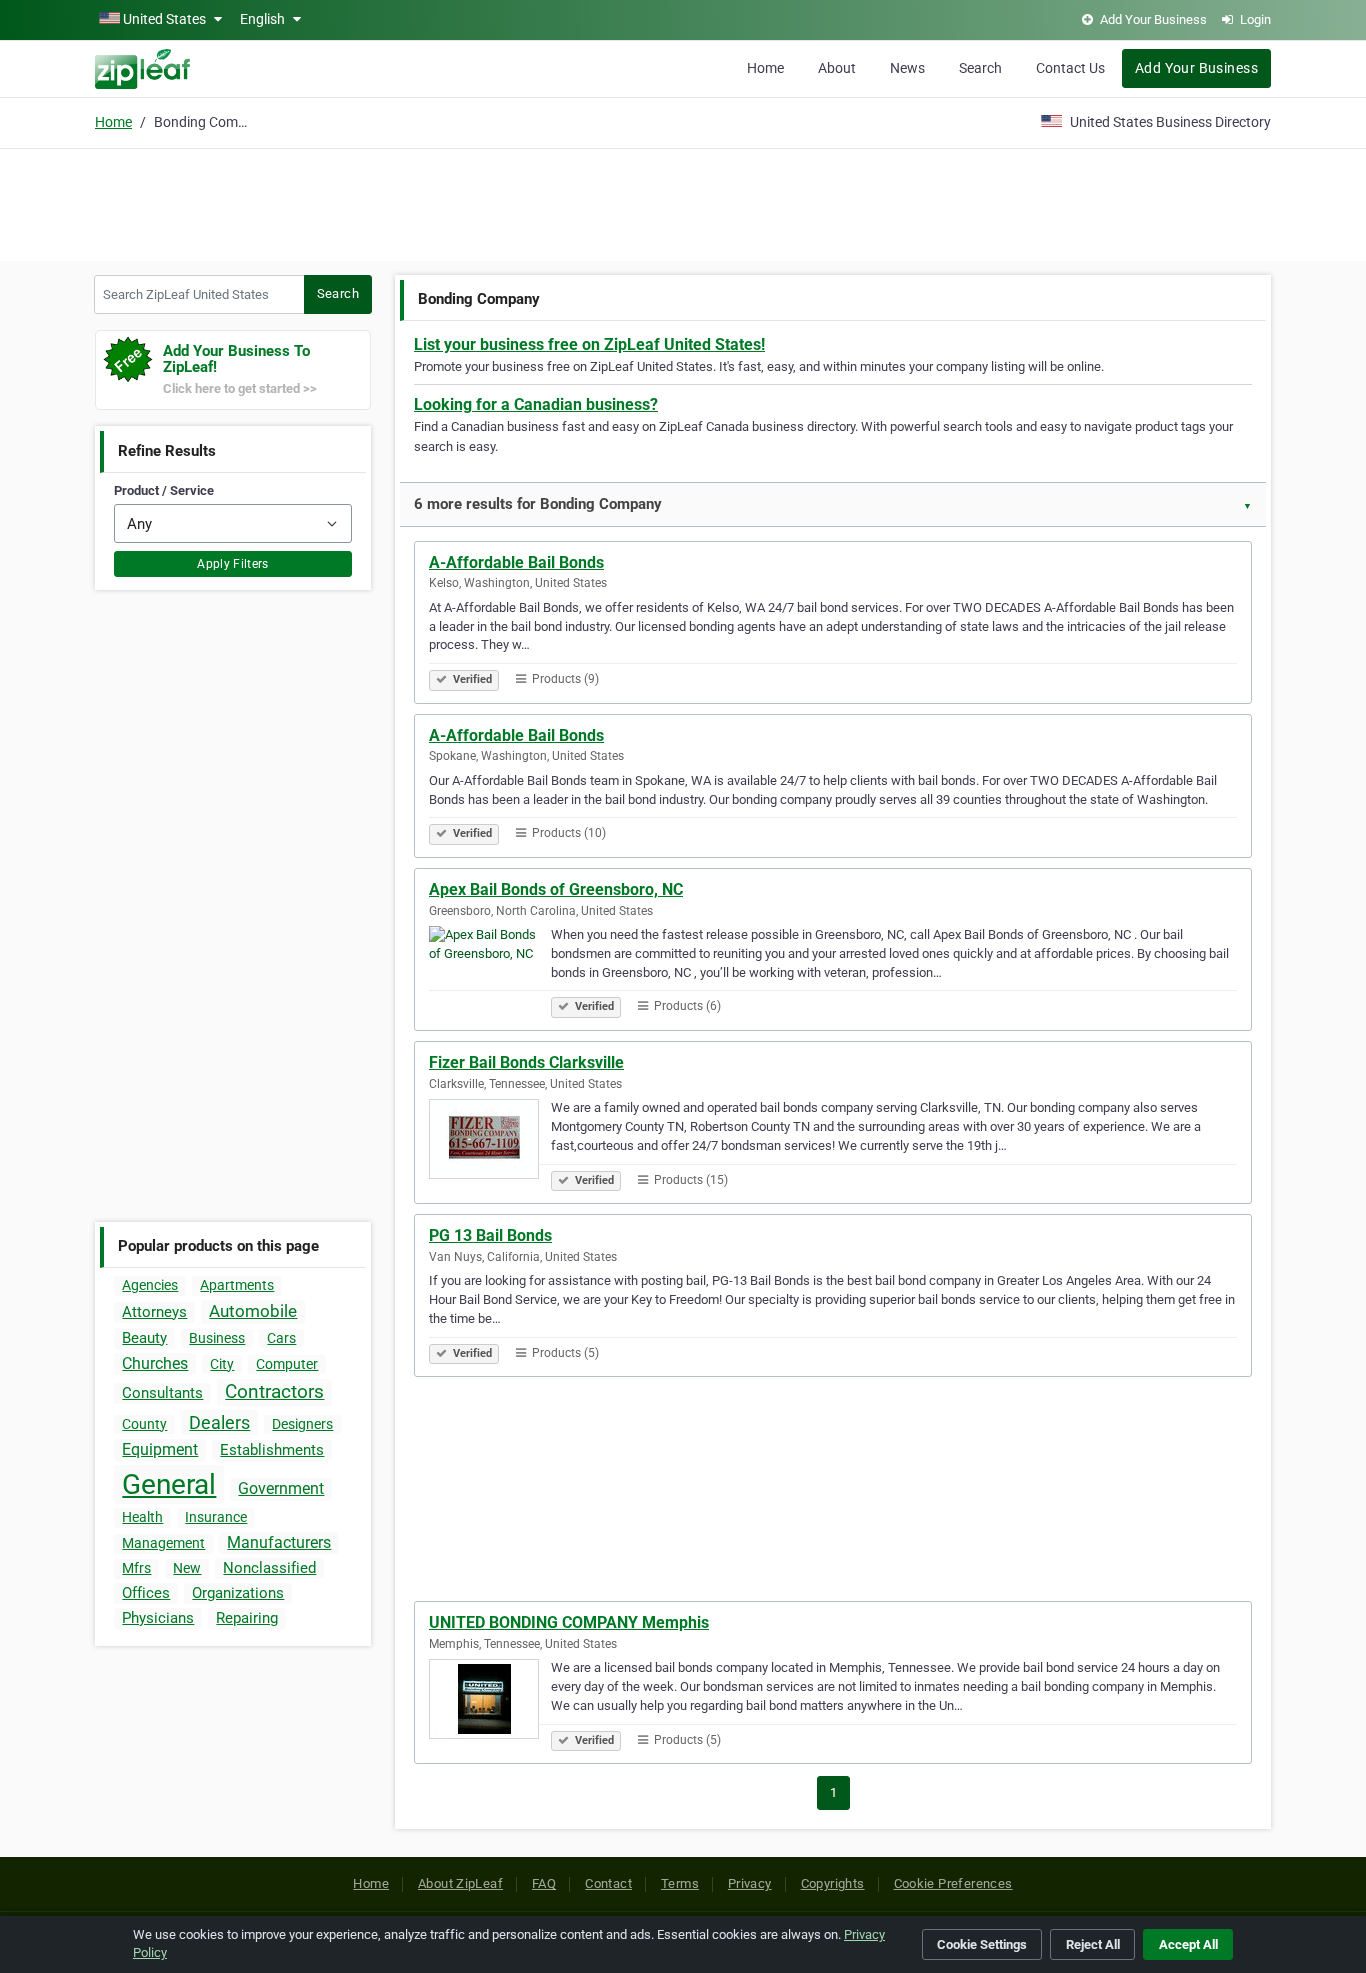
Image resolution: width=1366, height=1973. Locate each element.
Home (765, 68)
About (837, 68)
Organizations (238, 1593)
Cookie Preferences (953, 1883)
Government (281, 1488)
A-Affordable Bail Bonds (516, 562)
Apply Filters (233, 564)
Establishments (272, 1450)
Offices (146, 1593)
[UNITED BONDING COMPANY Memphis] (490, 1702)
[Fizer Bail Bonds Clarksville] (490, 1142)
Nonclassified (269, 1568)
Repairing (247, 1618)
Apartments (237, 1285)
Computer (287, 1364)
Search (980, 68)
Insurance (216, 1517)
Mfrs (136, 1568)
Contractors (274, 1391)
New (187, 1568)
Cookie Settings (982, 1944)
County (144, 1424)
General (169, 1484)
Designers (302, 1424)
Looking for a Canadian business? (536, 404)
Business (217, 1338)
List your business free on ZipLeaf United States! (589, 344)
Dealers (219, 1422)
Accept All (1188, 1944)
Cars (281, 1338)
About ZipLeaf (460, 1883)
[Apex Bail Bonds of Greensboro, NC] (490, 969)
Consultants (162, 1393)
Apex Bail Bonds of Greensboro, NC (556, 889)
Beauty (144, 1338)
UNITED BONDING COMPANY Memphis (569, 1622)
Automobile (253, 1311)
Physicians (158, 1618)
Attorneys (154, 1312)
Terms (680, 1883)
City (222, 1364)
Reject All (1093, 1944)
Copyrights (833, 1883)
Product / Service (164, 490)
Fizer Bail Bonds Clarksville (526, 1062)
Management (163, 1543)
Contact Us (1070, 68)
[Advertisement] (683, 202)
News (907, 68)
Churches (155, 1363)
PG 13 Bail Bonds (490, 1235)
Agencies (150, 1285)
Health (142, 1517)
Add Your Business (1196, 68)
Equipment (160, 1449)
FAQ (544, 1883)
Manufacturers (279, 1542)
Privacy (750, 1883)
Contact (608, 1883)
